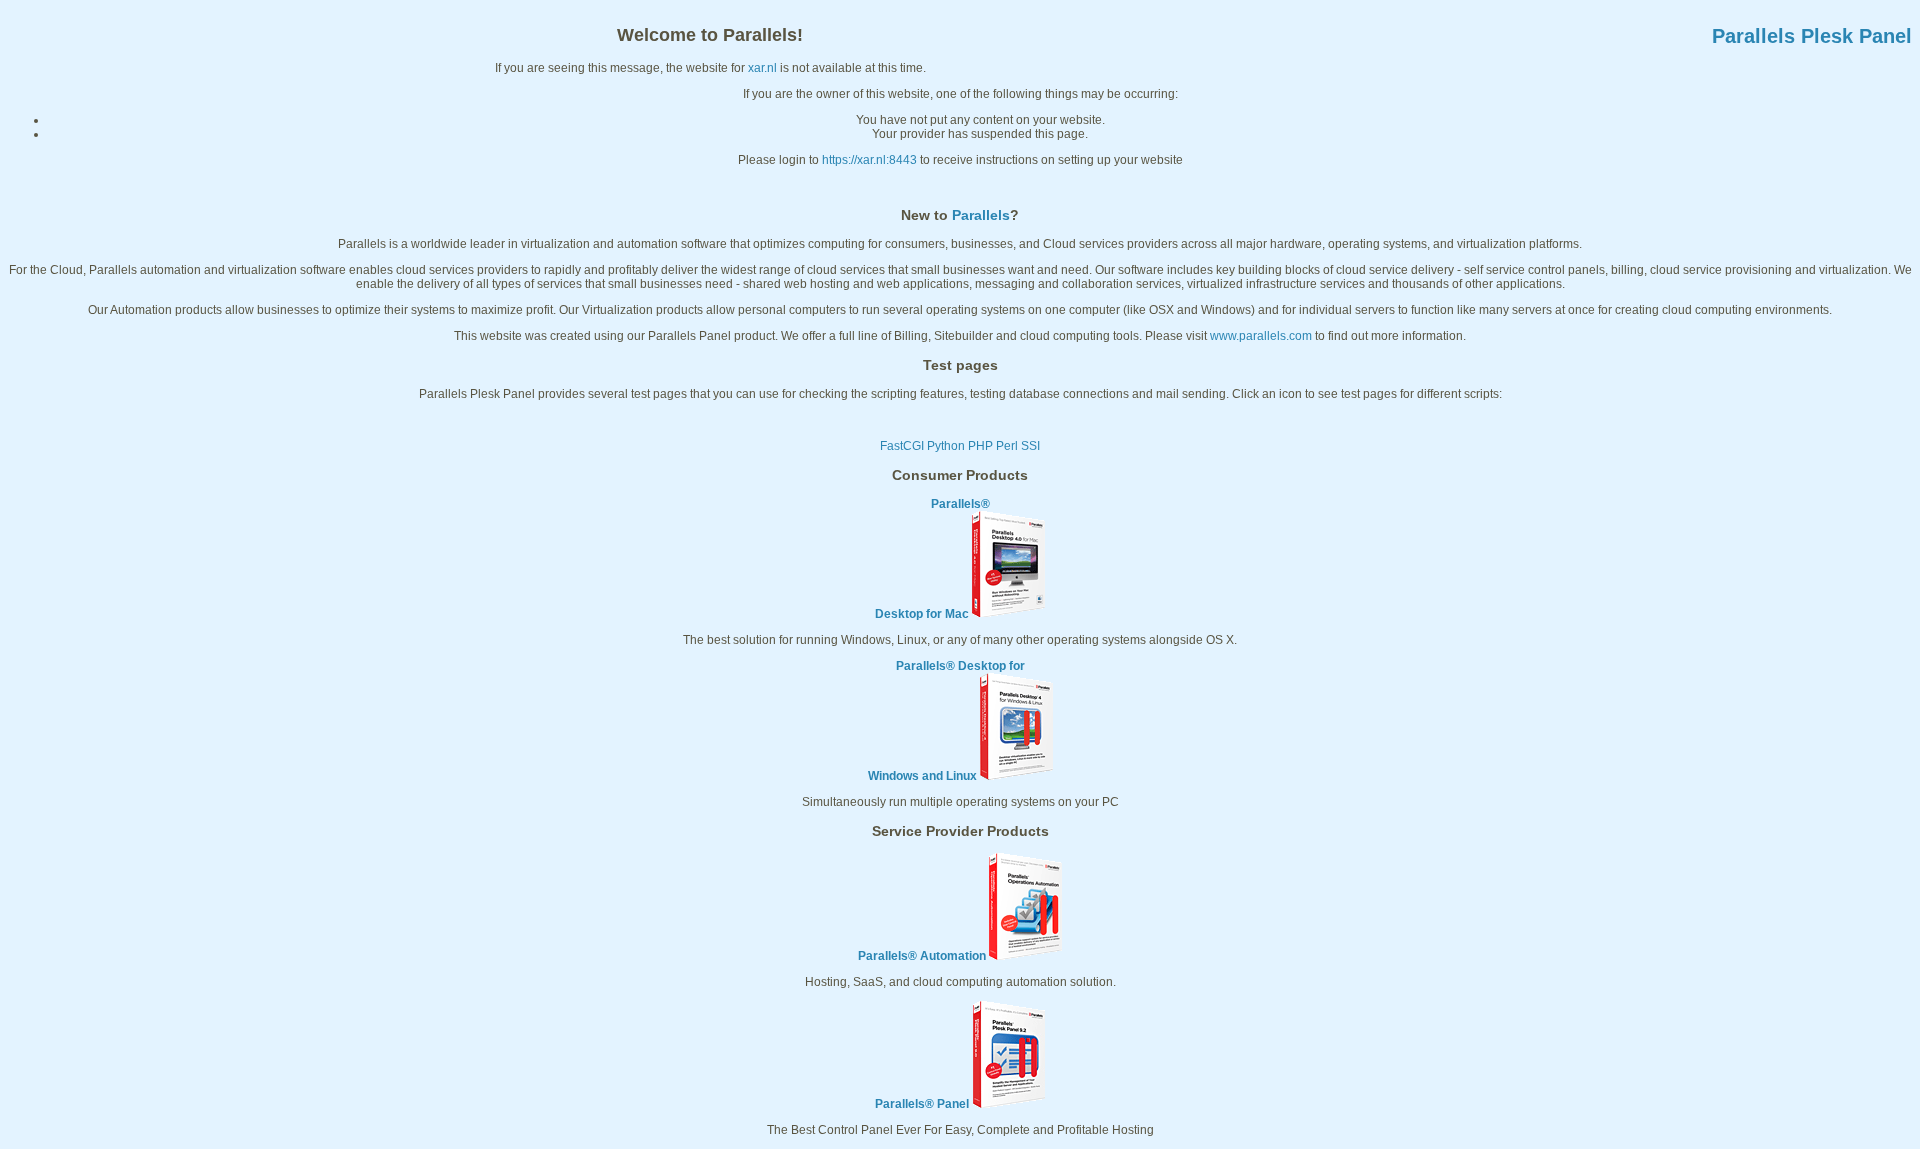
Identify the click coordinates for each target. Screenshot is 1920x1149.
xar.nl (762, 68)
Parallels (981, 215)
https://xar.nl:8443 (869, 160)
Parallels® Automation (922, 956)
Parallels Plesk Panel (1812, 36)
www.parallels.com (1261, 336)
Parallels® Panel (922, 1104)
